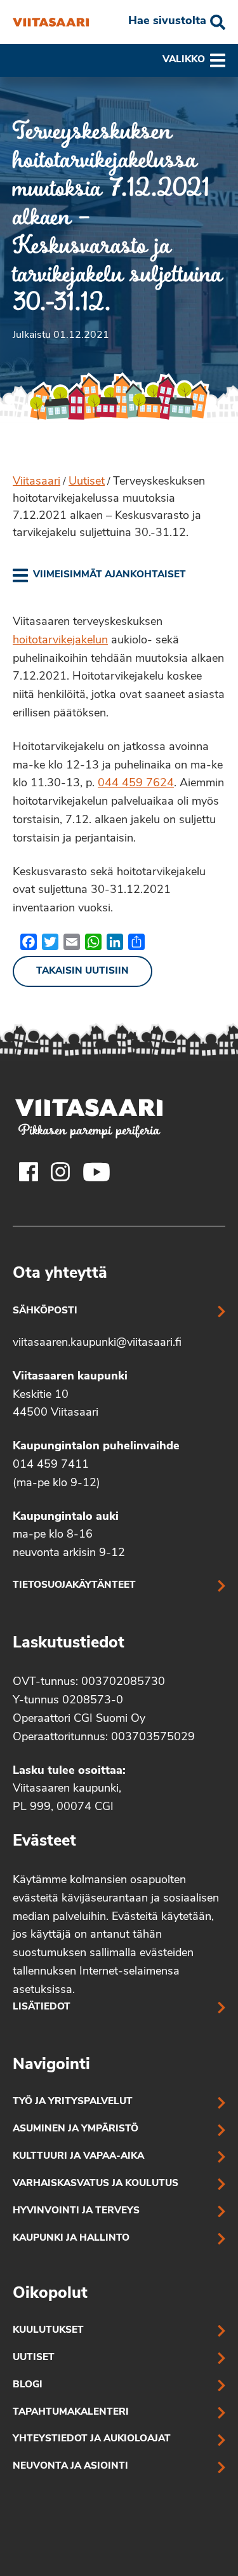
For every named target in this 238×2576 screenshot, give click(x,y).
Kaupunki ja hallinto (71, 2238)
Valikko (184, 60)
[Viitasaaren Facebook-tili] (29, 1172)
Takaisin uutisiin (83, 971)
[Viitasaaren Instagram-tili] (60, 1172)
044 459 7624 (136, 784)
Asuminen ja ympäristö (76, 2129)
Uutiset (87, 482)
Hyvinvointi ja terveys (76, 2211)
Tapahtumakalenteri (71, 2412)
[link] (99, 575)
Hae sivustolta (167, 22)
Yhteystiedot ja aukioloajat (92, 2439)
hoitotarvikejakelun (60, 641)
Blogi (28, 2385)
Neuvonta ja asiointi (70, 2466)
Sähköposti (45, 1311)
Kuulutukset (48, 2331)
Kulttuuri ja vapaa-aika (78, 2157)
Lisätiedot (42, 2007)
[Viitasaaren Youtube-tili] (97, 1172)
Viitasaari (36, 482)
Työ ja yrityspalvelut (73, 2102)
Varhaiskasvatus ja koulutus (96, 2184)
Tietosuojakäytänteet (74, 1586)
